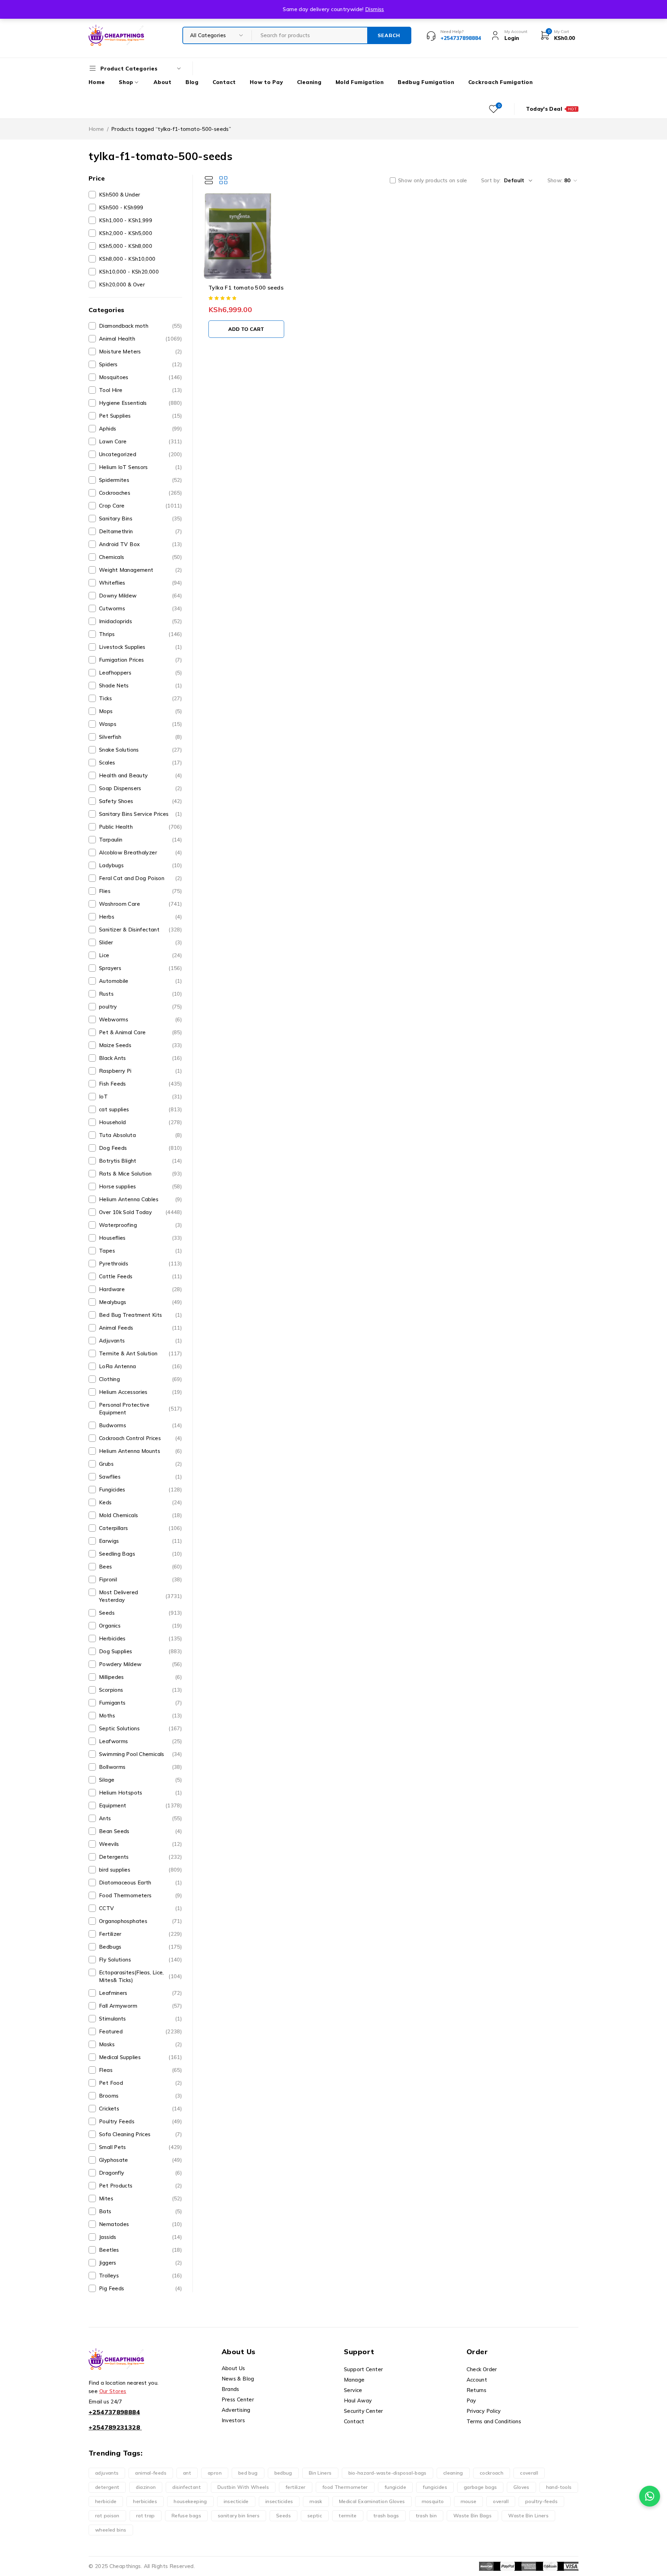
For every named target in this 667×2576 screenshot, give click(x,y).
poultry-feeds (541, 2501)
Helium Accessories (141, 1392)
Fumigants (141, 1703)
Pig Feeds (141, 2288)
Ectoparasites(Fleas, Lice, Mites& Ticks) (141, 1976)
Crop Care (141, 506)
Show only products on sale (433, 181)
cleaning (453, 2473)
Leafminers (141, 1993)
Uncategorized (141, 454)
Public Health (141, 827)
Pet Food (141, 2083)
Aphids (141, 429)
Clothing (141, 1379)
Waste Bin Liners (528, 2516)
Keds (141, 1502)
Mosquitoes (141, 377)
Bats (141, 2211)
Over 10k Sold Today (141, 1212)
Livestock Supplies (141, 647)
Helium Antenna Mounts (141, 1451)
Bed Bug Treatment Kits (141, 1315)
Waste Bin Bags (472, 2516)
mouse (469, 2501)
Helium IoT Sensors (141, 467)
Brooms (141, 2096)
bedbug (283, 2473)
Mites (141, 2198)
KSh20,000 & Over (122, 285)
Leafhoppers (141, 673)
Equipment (141, 1805)
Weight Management (141, 570)
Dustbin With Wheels (243, 2487)
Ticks (141, 698)
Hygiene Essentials (141, 403)
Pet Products (141, 2186)
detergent (107, 2487)
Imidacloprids (141, 621)
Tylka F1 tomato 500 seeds (246, 287)
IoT (141, 1097)
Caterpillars (141, 1528)
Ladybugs (141, 865)
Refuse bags (186, 2516)
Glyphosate (141, 2160)
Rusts (141, 994)
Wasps (141, 724)
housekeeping (190, 2501)
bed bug (248, 2473)
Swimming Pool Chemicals (141, 1754)
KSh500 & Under (120, 195)
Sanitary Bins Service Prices (141, 814)
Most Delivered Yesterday (141, 1596)
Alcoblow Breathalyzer (141, 852)
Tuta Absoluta (141, 1135)
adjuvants (107, 2473)
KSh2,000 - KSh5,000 (126, 233)
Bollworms (141, 1767)
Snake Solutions (141, 750)
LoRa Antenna (141, 1366)
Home (96, 129)
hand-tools (559, 2487)
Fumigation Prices (141, 660)
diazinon (146, 2487)
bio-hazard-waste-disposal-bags (388, 2473)
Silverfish (141, 737)
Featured (141, 2031)
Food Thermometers (141, 1895)
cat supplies (141, 1109)
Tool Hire (141, 390)
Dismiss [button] (375, 9)
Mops (141, 711)
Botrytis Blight (141, 1161)
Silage (141, 1780)
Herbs (141, 917)
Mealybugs (141, 1302)
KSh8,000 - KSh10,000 (127, 259)
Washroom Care (141, 904)
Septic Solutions (141, 1728)
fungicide (395, 2487)
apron (215, 2473)
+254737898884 (114, 2412)
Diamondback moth (141, 326)
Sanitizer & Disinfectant (141, 930)
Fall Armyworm (141, 2006)
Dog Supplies (141, 1651)
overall (501, 2501)
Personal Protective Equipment (141, 1409)
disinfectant (187, 2487)
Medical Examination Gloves (372, 2501)
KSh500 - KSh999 (121, 207)
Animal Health (141, 339)
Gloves (521, 2487)
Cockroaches (141, 493)
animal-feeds (151, 2473)
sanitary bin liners (239, 2516)
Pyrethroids (141, 1264)
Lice (141, 955)
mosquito (433, 2501)
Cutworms (141, 608)
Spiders (141, 364)
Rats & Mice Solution (141, 1174)
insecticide (236, 2501)
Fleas (141, 2070)
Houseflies (141, 1238)
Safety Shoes (141, 801)
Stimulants (141, 2019)
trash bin (426, 2516)
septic (315, 2516)
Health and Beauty (141, 775)
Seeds (141, 1613)
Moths (141, 1716)
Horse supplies (141, 1186)
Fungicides (141, 1490)
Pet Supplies (141, 416)
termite (348, 2516)
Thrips (141, 634)
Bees (141, 1567)
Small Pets (141, 2147)
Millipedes (141, 1677)
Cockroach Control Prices (141, 1438)
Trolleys (141, 2276)
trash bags (386, 2516)
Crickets (141, 2109)
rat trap (146, 2516)
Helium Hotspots (141, 1793)
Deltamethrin (141, 531)
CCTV (141, 1908)
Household (141, 1122)
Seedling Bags (141, 1554)
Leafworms (141, 1741)
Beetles (141, 2250)
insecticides (279, 2501)
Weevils (141, 1844)
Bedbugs (141, 1947)
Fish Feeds (141, 1084)
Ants (141, 1818)
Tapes (141, 1251)
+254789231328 (114, 2427)
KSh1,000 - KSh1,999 (126, 220)
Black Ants (141, 1058)
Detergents (141, 1857)
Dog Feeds (141, 1148)
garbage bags (480, 2487)
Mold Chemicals (141, 1515)
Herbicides (141, 1638)
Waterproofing (141, 1225)
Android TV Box (141, 544)
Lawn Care (141, 441)
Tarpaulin (141, 840)
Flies (141, 891)
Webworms (141, 1019)
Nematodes (141, 2224)
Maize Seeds (141, 1045)
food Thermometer (345, 2487)
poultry (141, 1007)
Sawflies (141, 1477)
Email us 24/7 (105, 2402)
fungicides (435, 2487)
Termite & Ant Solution (141, 1353)
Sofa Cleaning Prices (141, 2134)
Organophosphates (141, 1921)
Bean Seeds (141, 1831)
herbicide (106, 2501)
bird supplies (141, 1870)
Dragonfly (141, 2173)
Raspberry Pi (141, 1071)
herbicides (145, 2501)
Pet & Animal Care (141, 1032)
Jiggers (141, 2263)
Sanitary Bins (141, 518)
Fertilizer (141, 1934)
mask (316, 2501)
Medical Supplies (141, 2057)
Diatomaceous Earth (141, 1883)
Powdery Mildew (141, 1664)
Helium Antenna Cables (141, 1199)
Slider (141, 942)
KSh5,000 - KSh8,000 (126, 246)
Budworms (141, 1425)
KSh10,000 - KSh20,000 (129, 272)
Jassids (141, 2237)
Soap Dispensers (141, 788)
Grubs (141, 1464)
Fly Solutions (141, 1960)
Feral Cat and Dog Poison (141, 878)
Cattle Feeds (141, 1276)
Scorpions (141, 1690)
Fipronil (141, 1579)
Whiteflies (141, 583)
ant (187, 2473)
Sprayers (141, 968)
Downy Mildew (141, 596)
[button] (246, 329)
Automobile (141, 981)
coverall (529, 2473)
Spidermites (141, 480)
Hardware (141, 1289)
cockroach (492, 2473)
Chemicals (141, 557)
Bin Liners (320, 2473)
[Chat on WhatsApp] (650, 2496)
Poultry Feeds (141, 2121)
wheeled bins (111, 2530)
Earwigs (141, 1541)
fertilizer (296, 2487)
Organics (141, 1626)
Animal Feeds (141, 1328)
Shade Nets (141, 685)
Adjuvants (141, 1341)
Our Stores (113, 2391)
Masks (141, 2044)
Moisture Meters (141, 352)
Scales (141, 763)
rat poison (107, 2516)
